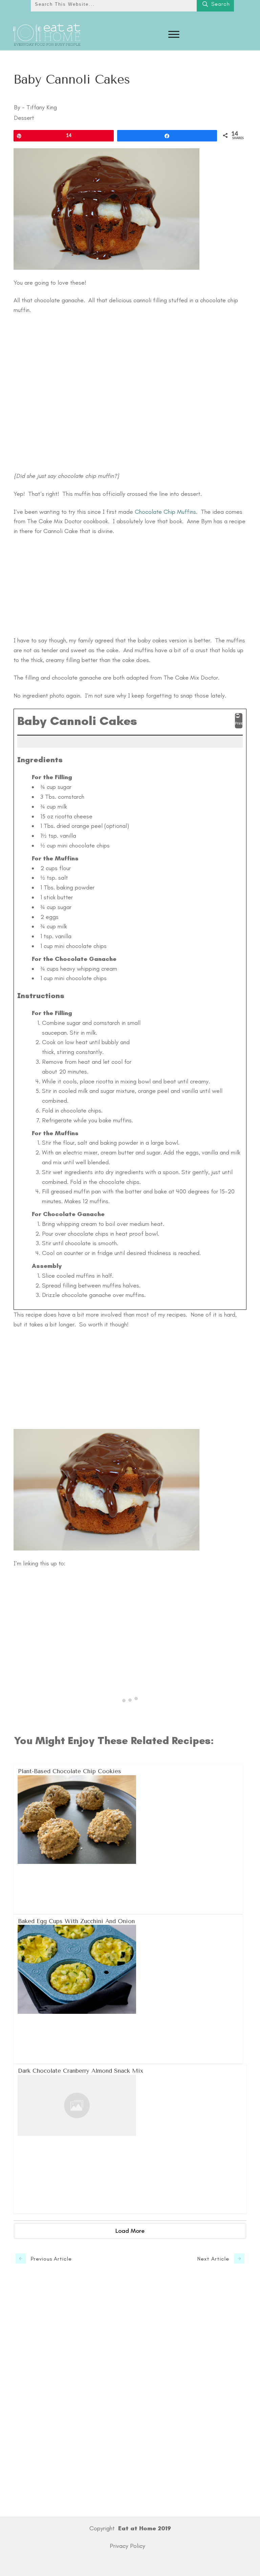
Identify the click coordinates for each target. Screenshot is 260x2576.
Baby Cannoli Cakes (72, 80)
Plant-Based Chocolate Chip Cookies (128, 1839)
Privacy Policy (127, 2546)
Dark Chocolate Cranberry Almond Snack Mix (130, 2138)
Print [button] (239, 723)
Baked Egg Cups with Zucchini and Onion (128, 1989)
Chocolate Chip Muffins (165, 512)
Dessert (24, 118)
